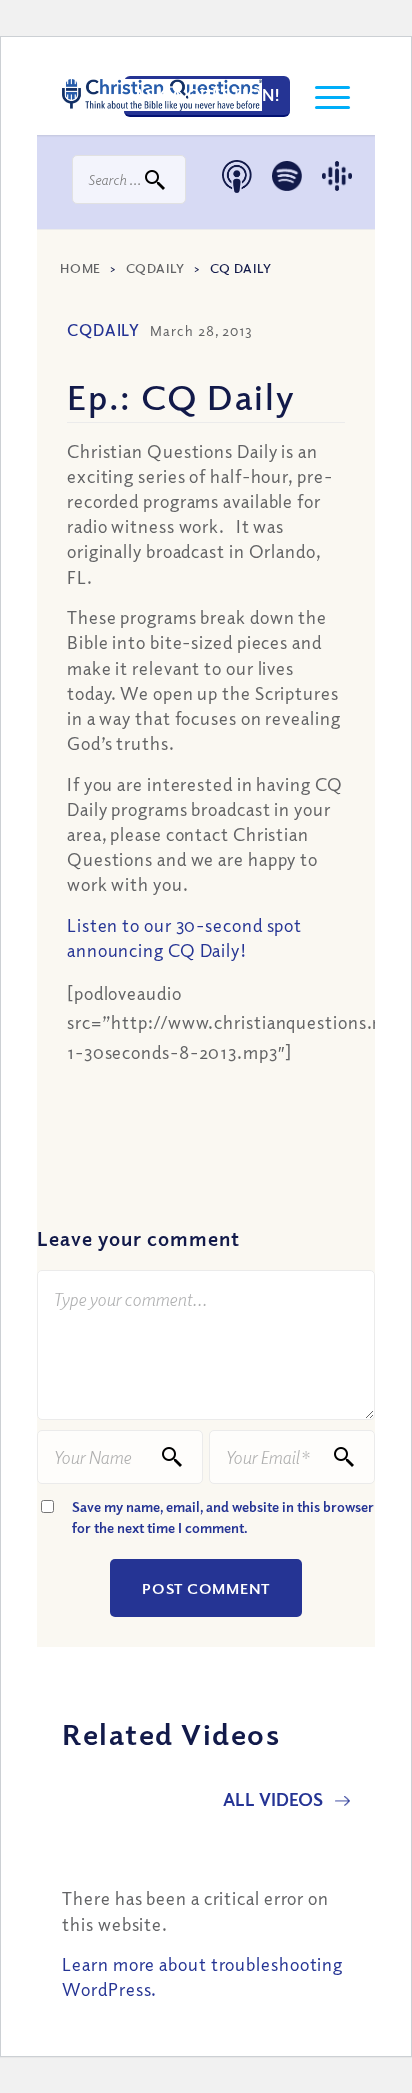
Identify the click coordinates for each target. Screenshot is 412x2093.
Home (80, 268)
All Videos (275, 1799)
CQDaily (156, 268)
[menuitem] (322, 95)
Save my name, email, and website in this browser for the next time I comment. (223, 1517)
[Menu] (322, 95)
